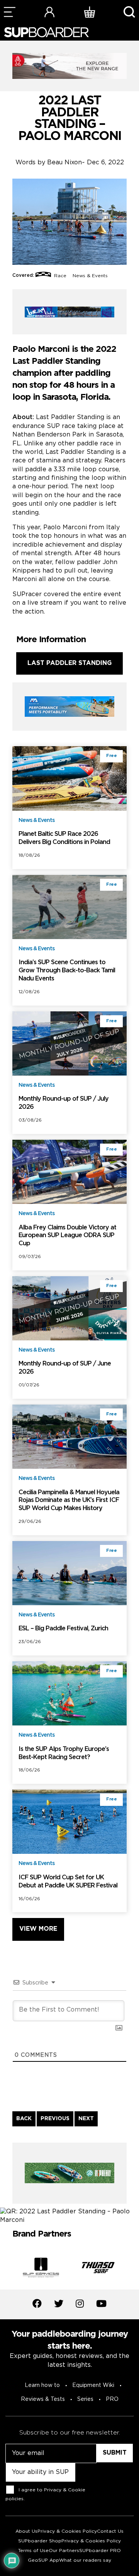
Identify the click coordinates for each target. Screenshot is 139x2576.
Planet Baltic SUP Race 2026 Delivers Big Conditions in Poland (64, 838)
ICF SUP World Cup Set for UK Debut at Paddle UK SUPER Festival (68, 1882)
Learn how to (42, 2385)
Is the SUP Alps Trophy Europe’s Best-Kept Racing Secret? (64, 1753)
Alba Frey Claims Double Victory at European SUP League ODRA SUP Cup (67, 1236)
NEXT (86, 2119)
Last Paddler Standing (69, 663)
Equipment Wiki (93, 2385)
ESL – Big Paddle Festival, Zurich (63, 1629)
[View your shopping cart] (90, 12)
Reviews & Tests (43, 2399)
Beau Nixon (64, 163)
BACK (24, 2119)
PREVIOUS (55, 2119)
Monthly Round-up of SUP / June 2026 (65, 1368)
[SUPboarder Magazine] (46, 32)
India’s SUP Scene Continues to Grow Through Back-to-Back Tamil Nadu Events (67, 971)
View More (38, 1929)
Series (85, 2399)
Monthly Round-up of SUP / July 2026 (64, 1103)
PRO (112, 2399)
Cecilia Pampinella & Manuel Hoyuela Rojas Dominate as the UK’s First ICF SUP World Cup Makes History (69, 1501)
